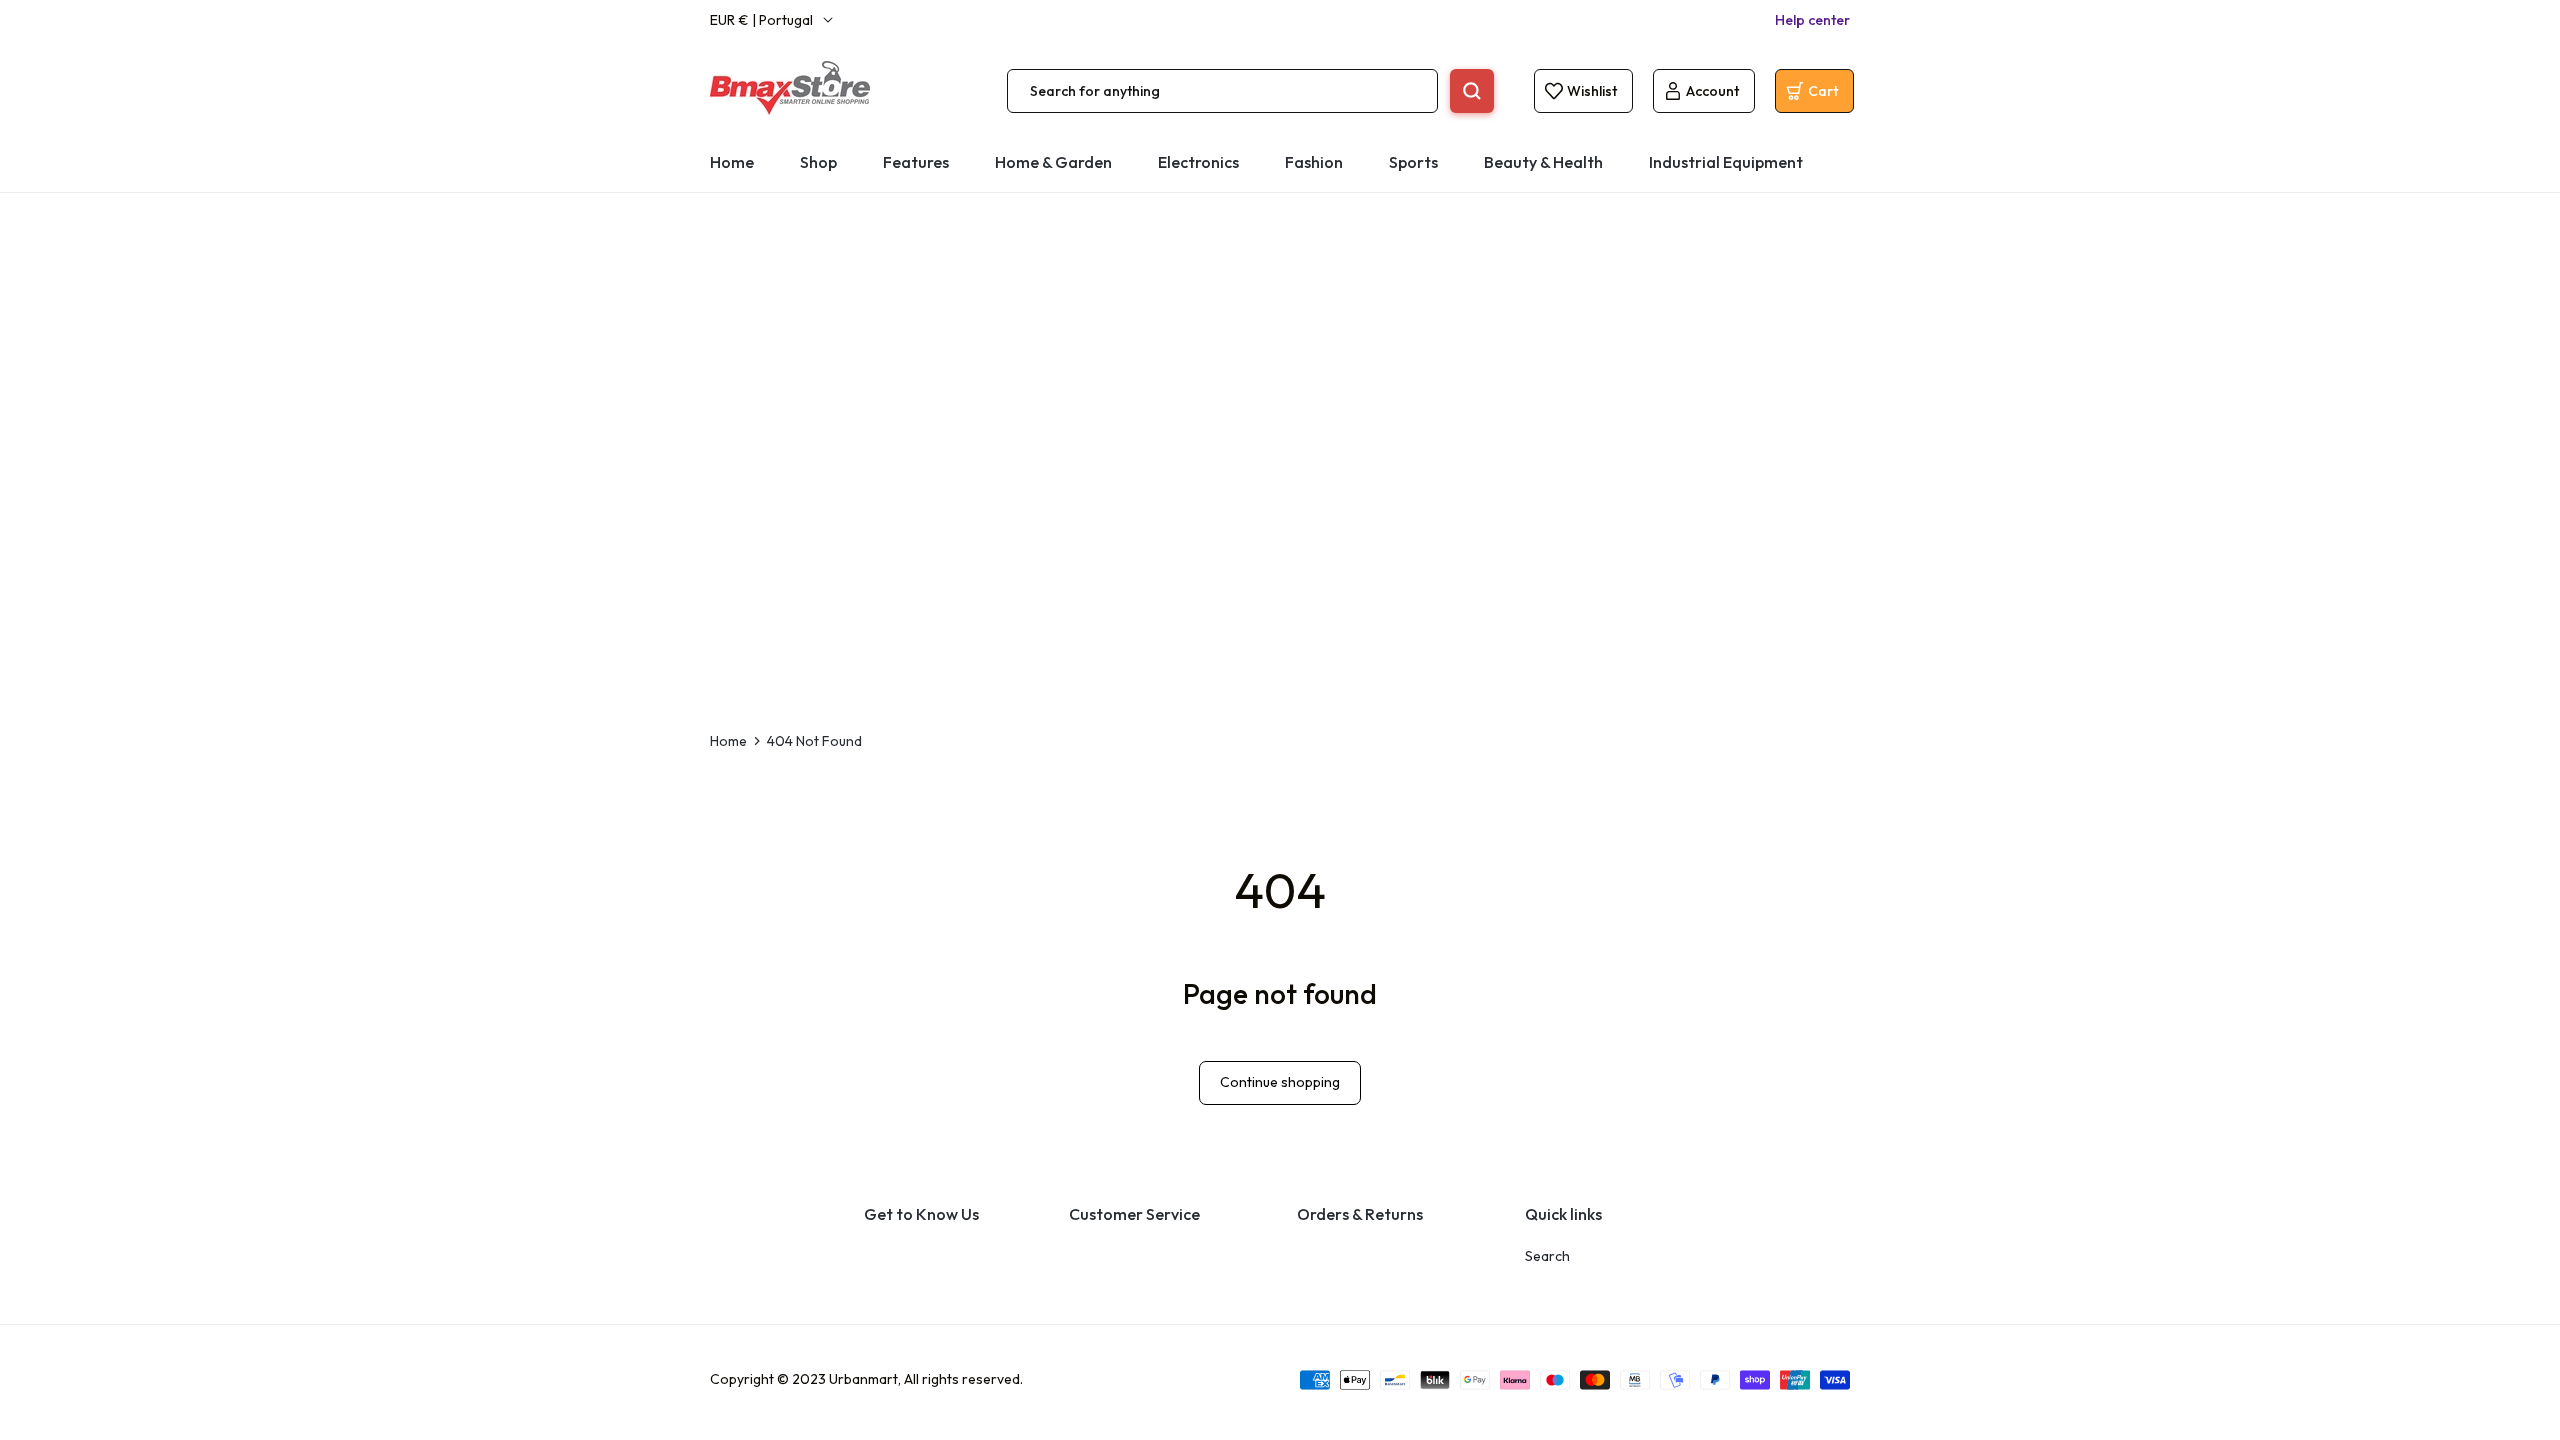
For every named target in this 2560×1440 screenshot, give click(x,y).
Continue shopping (1280, 1082)
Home (728, 741)
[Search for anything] (1472, 91)
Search (1547, 1256)
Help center (1812, 20)
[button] (1198, 162)
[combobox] (1222, 91)
